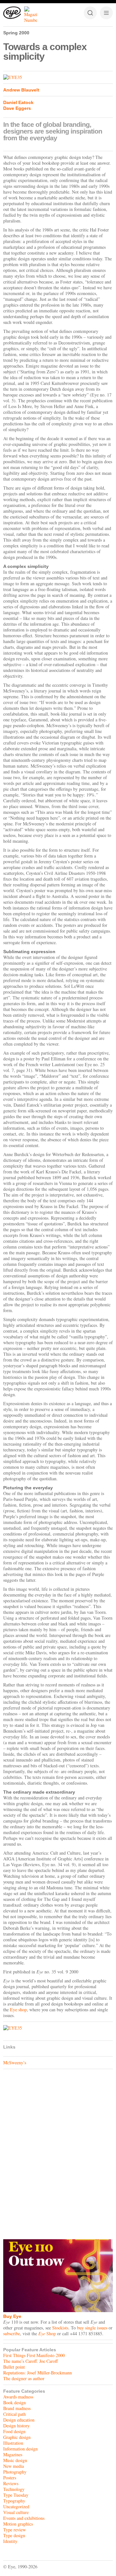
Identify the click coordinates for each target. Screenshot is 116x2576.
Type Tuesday (16, 2495)
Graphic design (17, 2437)
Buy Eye (12, 2316)
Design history (16, 2426)
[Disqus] (58, 2153)
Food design (14, 2431)
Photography (15, 2472)
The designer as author (24, 2378)
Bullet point (14, 2367)
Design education (19, 2420)
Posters (10, 2478)
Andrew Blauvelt (21, 90)
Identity (10, 2541)
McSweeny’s (15, 2063)
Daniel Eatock (18, 102)
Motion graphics (18, 2524)
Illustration (13, 2443)
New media (14, 2466)
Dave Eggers (17, 108)
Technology (14, 2489)
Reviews (11, 2483)
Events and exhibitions (24, 2518)
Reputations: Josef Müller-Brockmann (38, 2373)
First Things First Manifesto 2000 (34, 2355)
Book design (15, 2402)
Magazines (13, 2454)
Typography (14, 2501)
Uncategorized (16, 2506)
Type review (15, 2530)
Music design (15, 2460)
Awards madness (18, 2397)
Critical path (15, 2414)
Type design (14, 2535)
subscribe (12, 2333)
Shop (47, 2333)
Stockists (60, 2328)
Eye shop (18, 2010)
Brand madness (17, 2408)
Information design (20, 2449)
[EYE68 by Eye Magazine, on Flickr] (58, 77)
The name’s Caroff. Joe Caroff (30, 2361)
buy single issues (92, 2328)
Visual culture (16, 2512)
